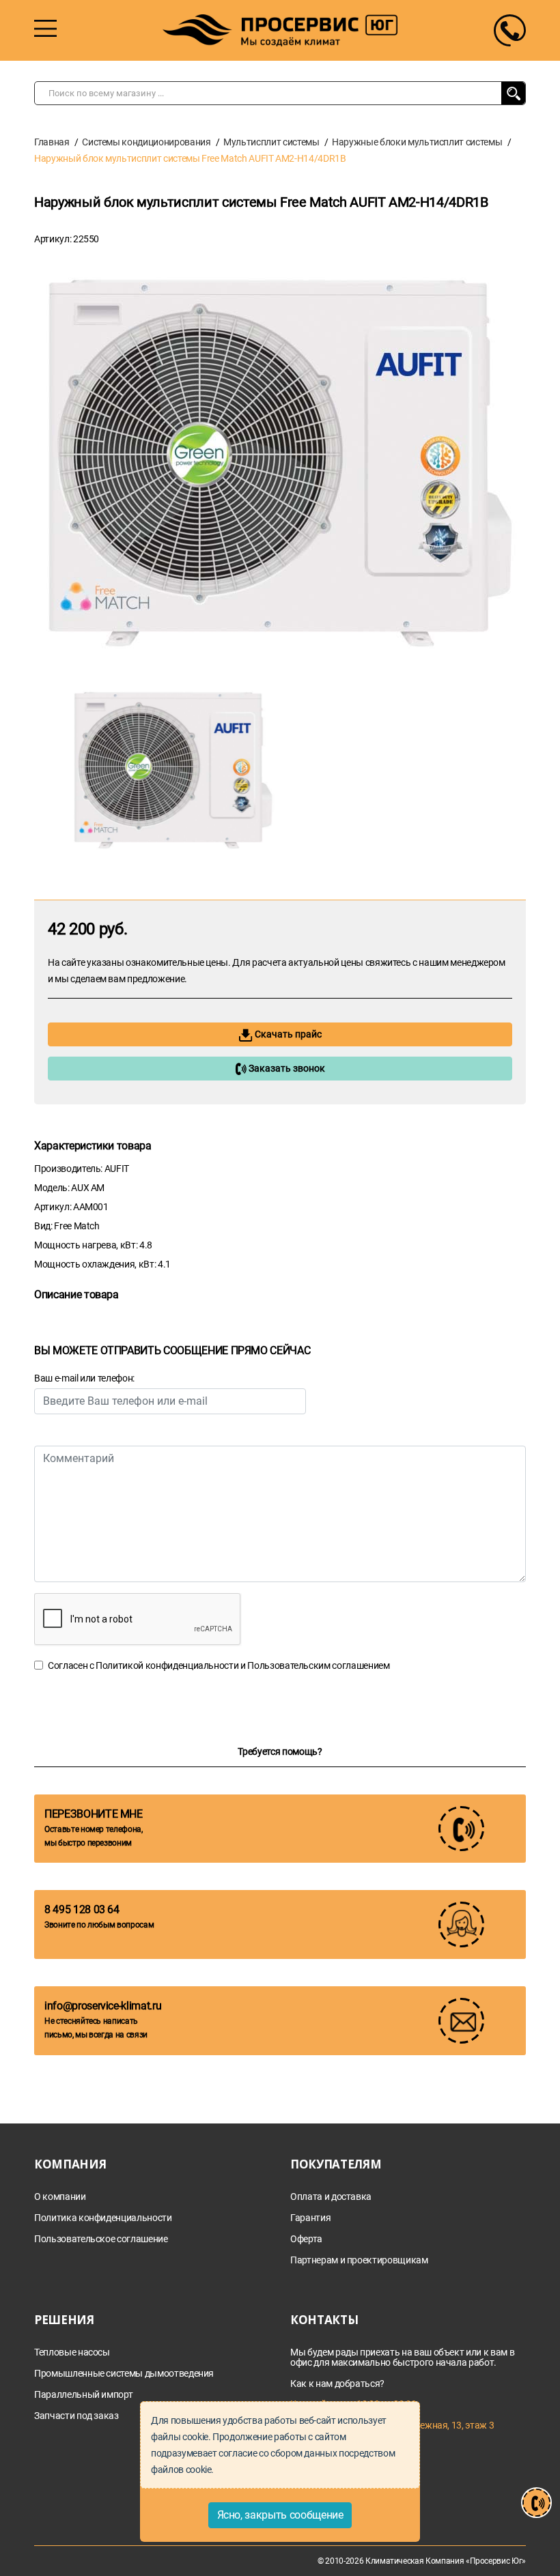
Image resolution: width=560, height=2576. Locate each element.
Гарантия (310, 2218)
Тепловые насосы (72, 2352)
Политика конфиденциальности (103, 2218)
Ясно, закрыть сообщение (280, 2515)
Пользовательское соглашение (101, 2239)
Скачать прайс (287, 1034)
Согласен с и (219, 1665)
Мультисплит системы (271, 142)
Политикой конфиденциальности (167, 1665)
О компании (60, 2197)
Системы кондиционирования (146, 142)
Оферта (306, 2239)
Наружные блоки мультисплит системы (417, 142)
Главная (52, 142)
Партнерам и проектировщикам (359, 2260)
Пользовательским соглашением (318, 1665)
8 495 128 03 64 (82, 1909)
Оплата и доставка (331, 2197)
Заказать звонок (286, 1068)
